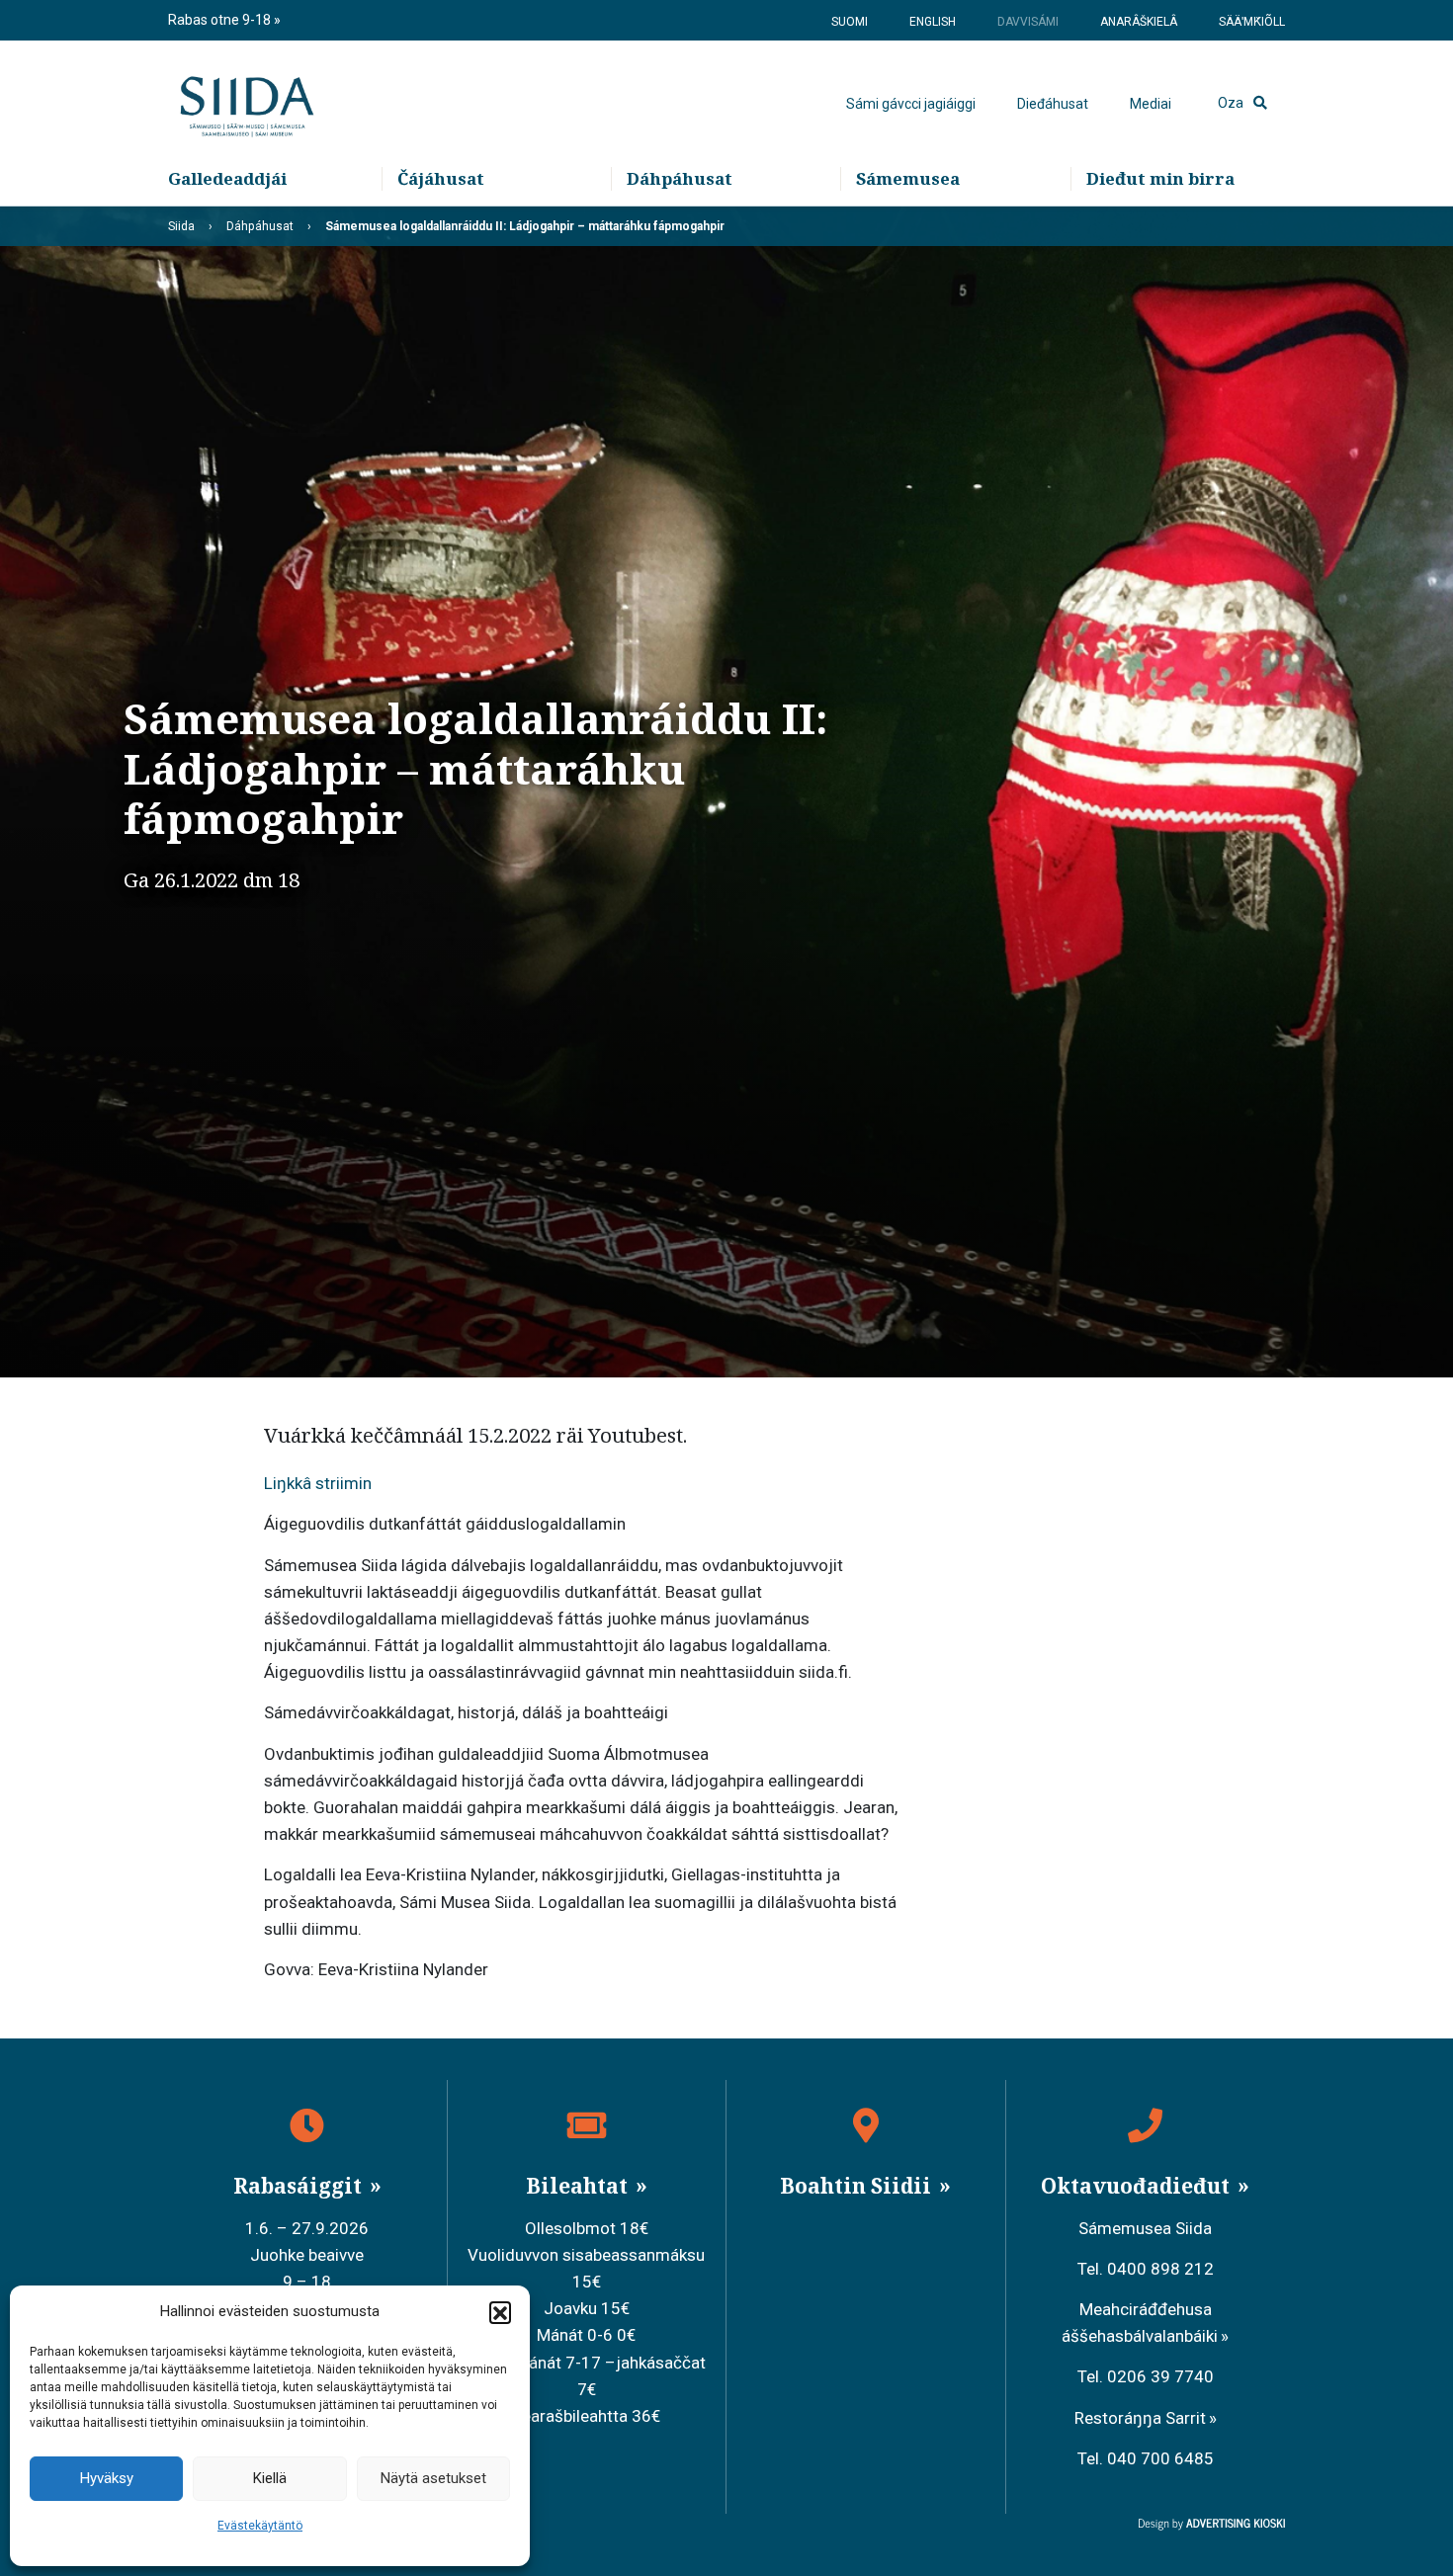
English (933, 22)
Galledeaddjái (227, 178)
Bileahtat (579, 2186)
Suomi (850, 22)
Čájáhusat (441, 178)
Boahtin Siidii (858, 2186)
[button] (500, 2312)
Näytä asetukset (433, 2478)
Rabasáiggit (300, 2186)
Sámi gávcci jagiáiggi (911, 104)
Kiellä (270, 2478)
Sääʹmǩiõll (1252, 22)
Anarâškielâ (1139, 22)
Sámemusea (908, 178)
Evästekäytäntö (260, 2526)
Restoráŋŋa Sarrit (1140, 2418)
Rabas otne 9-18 (221, 20)
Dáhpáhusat (680, 178)
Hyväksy (107, 2478)
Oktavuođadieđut (1138, 2186)
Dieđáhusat (1053, 104)
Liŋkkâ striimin (318, 1483)
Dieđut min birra (1160, 178)
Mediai (1151, 104)
